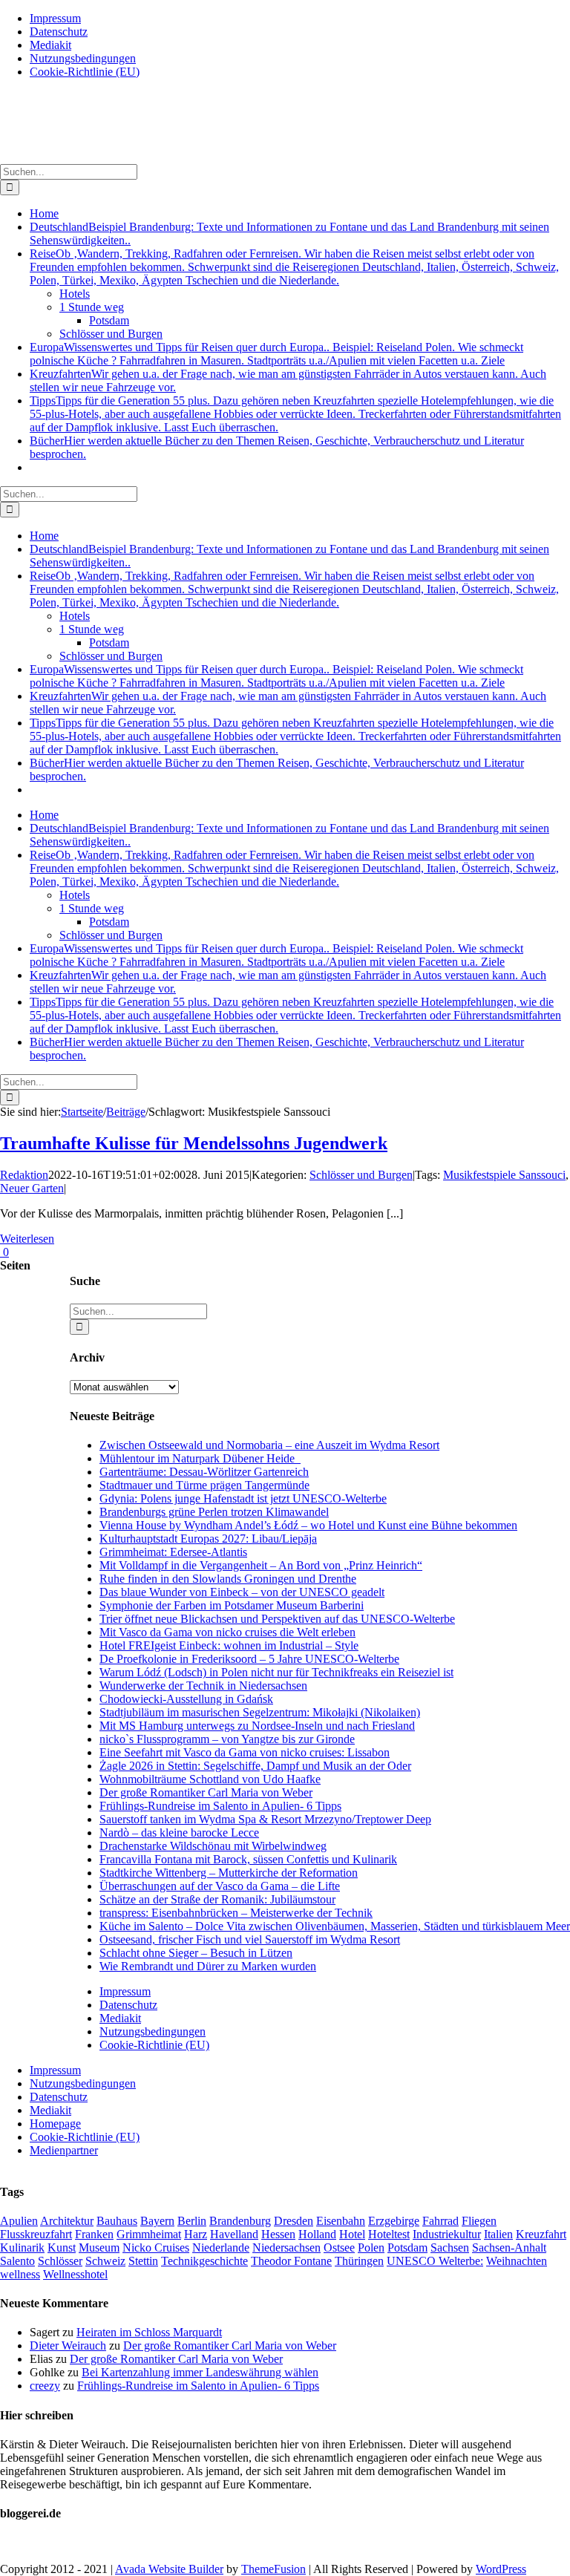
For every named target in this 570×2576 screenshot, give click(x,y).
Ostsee (339, 2248)
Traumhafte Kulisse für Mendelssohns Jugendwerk (194, 1143)
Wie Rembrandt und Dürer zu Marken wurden (208, 1966)
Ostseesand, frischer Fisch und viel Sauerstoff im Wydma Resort (250, 1939)
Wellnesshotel (75, 2274)
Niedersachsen (286, 2248)
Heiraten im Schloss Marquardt (149, 2332)
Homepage (55, 2124)
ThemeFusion (273, 2569)
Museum (99, 2248)
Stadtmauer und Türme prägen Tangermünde (204, 1485)
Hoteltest (389, 2234)
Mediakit (120, 2018)
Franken (94, 2234)
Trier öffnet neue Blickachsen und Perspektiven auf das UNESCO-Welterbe (277, 1619)
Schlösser (60, 2261)
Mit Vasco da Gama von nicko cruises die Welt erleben (227, 1632)
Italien (498, 2234)
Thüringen (359, 2261)
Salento (17, 2261)
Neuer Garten (32, 1188)
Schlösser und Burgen (361, 1175)
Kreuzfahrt (541, 2234)
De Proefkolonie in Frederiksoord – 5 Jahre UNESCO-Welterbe (249, 1659)
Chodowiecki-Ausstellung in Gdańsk (186, 1699)
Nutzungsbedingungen (153, 2031)
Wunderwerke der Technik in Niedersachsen (203, 1686)
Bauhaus (117, 2221)
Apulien (19, 2221)
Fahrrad (440, 2221)
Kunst (62, 2248)
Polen (371, 2248)
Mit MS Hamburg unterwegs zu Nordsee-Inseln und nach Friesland (257, 1726)
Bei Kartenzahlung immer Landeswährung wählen (200, 2372)
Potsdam (407, 2248)
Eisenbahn (341, 2221)
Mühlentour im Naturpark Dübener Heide (200, 1458)
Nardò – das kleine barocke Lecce (179, 1833)
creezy (45, 2386)
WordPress (501, 2569)
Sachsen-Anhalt (509, 2248)
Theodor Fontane (291, 2261)
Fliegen (479, 2221)
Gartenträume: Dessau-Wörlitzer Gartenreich (204, 1472)
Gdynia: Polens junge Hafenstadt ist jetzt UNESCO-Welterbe (243, 1498)
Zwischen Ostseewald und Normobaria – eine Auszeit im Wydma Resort (269, 1445)
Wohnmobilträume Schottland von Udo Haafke (210, 1779)
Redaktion (24, 1175)
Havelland (234, 2234)
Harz (196, 2234)
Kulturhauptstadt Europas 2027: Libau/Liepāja (208, 1539)
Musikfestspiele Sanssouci (504, 1175)
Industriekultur (447, 2234)
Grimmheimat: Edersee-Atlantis (173, 1552)
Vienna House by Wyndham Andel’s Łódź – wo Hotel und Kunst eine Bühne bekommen (308, 1525)
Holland (317, 2234)
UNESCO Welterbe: (435, 2261)
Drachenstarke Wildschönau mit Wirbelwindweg (213, 1846)
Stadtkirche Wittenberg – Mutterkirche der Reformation (229, 1873)
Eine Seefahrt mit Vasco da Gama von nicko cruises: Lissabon (245, 1752)
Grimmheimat (149, 2234)
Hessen (278, 2234)
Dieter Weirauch (68, 2345)
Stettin (143, 2261)
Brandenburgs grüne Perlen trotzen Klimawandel (214, 1512)
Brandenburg (240, 2221)
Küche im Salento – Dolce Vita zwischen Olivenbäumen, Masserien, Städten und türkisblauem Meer (335, 1926)
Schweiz (105, 2261)
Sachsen (450, 2248)
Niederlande (221, 2248)
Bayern (157, 2221)
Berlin (192, 2221)
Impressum (125, 1991)
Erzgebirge (394, 2221)
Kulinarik (22, 2248)
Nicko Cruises (156, 2248)
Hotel (352, 2234)
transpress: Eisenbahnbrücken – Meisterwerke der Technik (236, 1913)
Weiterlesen (27, 1239)
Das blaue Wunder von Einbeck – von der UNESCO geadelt (242, 1592)
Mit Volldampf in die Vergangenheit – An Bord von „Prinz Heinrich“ (261, 1565)
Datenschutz (128, 2005)
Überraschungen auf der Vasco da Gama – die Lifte (220, 1886)
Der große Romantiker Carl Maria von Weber (206, 1792)
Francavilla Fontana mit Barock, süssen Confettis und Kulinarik (248, 1859)
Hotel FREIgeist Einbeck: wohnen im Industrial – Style (229, 1645)
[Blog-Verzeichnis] (30, 2544)
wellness (20, 2274)
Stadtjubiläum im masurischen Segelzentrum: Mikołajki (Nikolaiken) (260, 1712)
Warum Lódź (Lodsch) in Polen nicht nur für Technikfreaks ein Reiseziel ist (276, 1672)
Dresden (294, 2221)
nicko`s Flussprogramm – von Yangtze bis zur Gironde (227, 1739)
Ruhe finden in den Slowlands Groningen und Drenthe (228, 1579)
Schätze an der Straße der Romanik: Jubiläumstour (217, 1899)
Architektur (67, 2221)
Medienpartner (64, 2150)
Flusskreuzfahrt (36, 2234)
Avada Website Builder (169, 2569)
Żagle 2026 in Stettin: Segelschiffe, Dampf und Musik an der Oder (255, 1766)
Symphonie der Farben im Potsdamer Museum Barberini (232, 1605)
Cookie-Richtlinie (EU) (154, 2045)
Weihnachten (517, 2261)
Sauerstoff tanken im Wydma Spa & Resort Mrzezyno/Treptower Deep (265, 1819)
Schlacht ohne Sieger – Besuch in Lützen (196, 1953)
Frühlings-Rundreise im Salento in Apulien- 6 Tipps (220, 1806)
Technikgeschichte (204, 2261)
